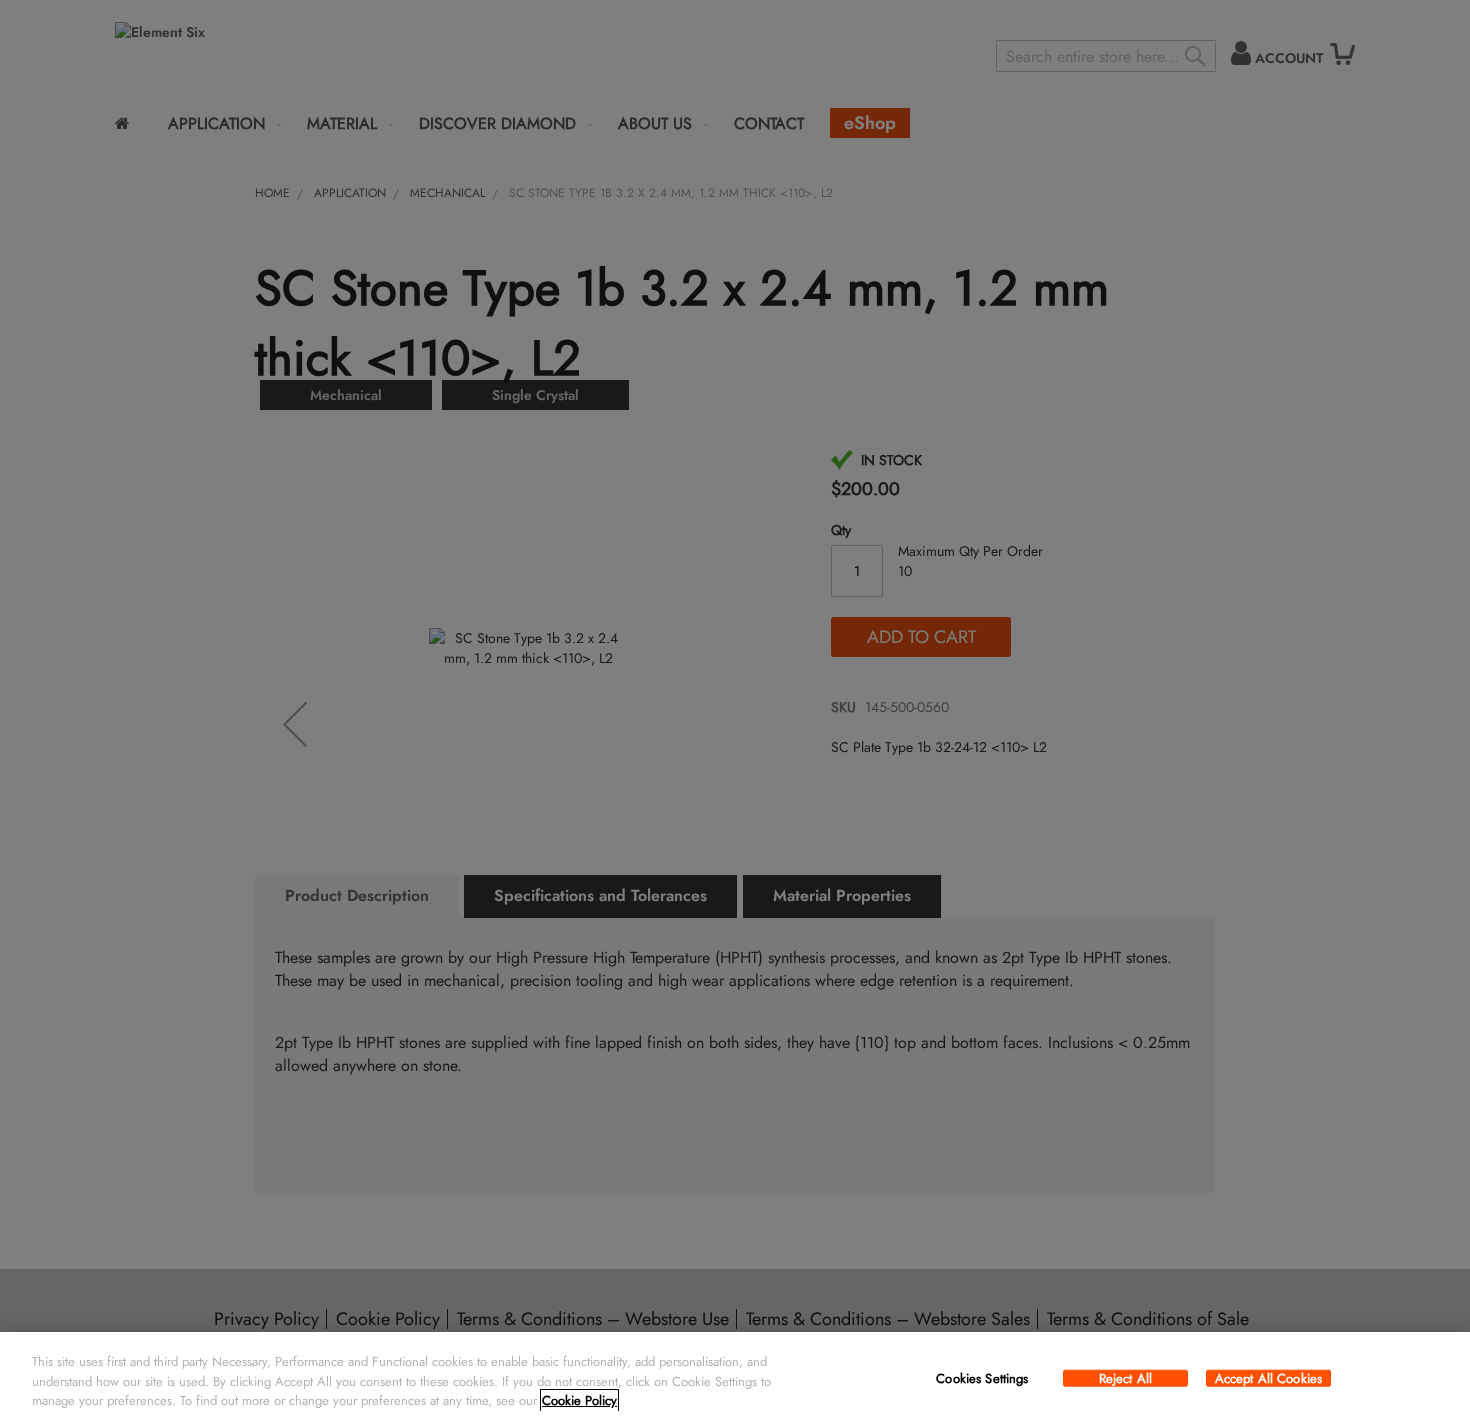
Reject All (1125, 1378)
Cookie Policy (579, 1400)
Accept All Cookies (1268, 1378)
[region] (735, 1376)
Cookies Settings (982, 1378)
